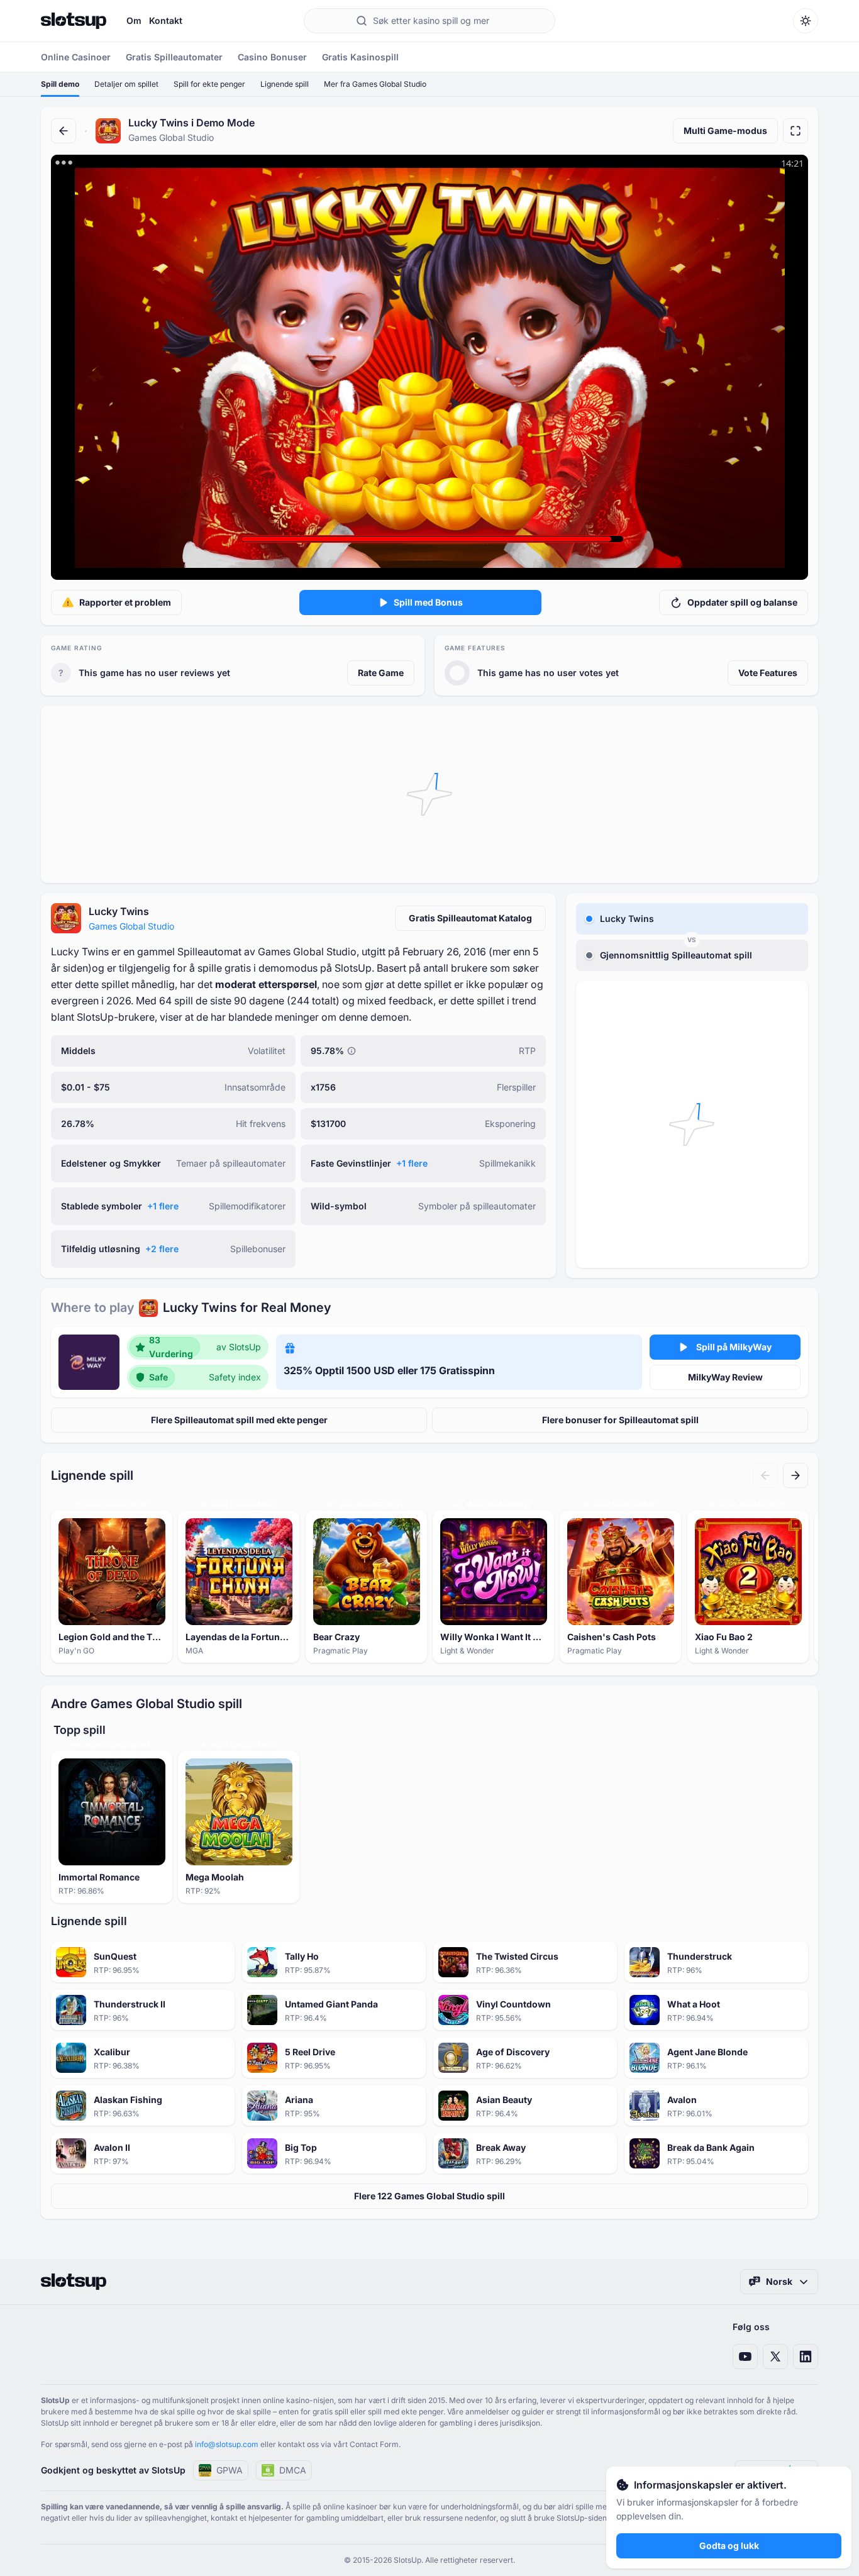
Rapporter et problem (125, 602)
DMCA (293, 2470)
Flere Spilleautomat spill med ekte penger (239, 1420)
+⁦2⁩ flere (162, 1249)
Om (134, 20)
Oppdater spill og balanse (742, 602)
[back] (64, 131)
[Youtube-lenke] (745, 2357)
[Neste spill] (795, 1475)
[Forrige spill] (765, 1475)
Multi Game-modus (725, 130)
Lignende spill (285, 84)
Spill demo (60, 84)
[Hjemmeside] (74, 21)
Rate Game (381, 673)
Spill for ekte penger (209, 84)
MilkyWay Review (725, 1377)
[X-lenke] (775, 2357)
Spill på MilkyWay (734, 1347)
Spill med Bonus (428, 602)
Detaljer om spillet (126, 84)
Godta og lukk (729, 2545)
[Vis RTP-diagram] (352, 1051)
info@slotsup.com (227, 2444)
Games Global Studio (131, 926)
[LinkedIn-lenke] (806, 2357)
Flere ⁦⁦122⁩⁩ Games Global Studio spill (429, 2196)
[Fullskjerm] (795, 131)
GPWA (230, 2470)
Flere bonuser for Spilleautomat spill (620, 1420)
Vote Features (768, 673)
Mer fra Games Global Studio (375, 84)
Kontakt (166, 20)
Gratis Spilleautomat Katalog (470, 918)
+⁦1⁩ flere (412, 1163)
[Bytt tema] (806, 21)
